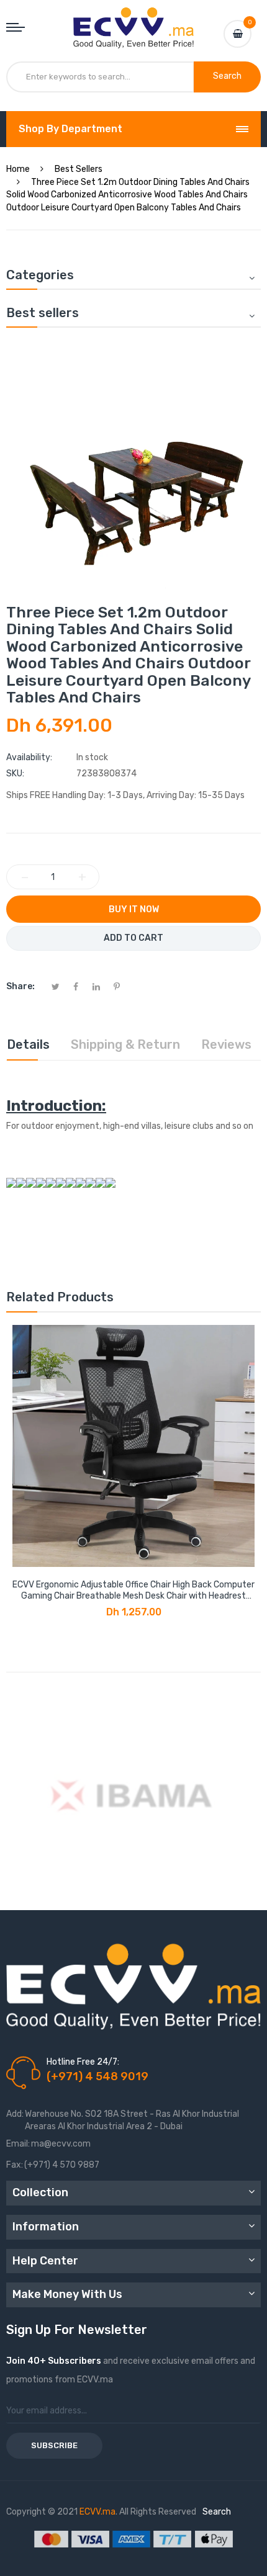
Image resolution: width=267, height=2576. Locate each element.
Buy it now (134, 909)
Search (217, 2512)
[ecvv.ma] (134, 19)
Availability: (29, 757)
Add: (15, 2114)
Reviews (226, 1044)
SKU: (15, 774)
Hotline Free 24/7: (83, 2062)
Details (28, 1044)
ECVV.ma (97, 2512)
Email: (18, 2144)
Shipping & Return (125, 1044)
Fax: (15, 2165)
